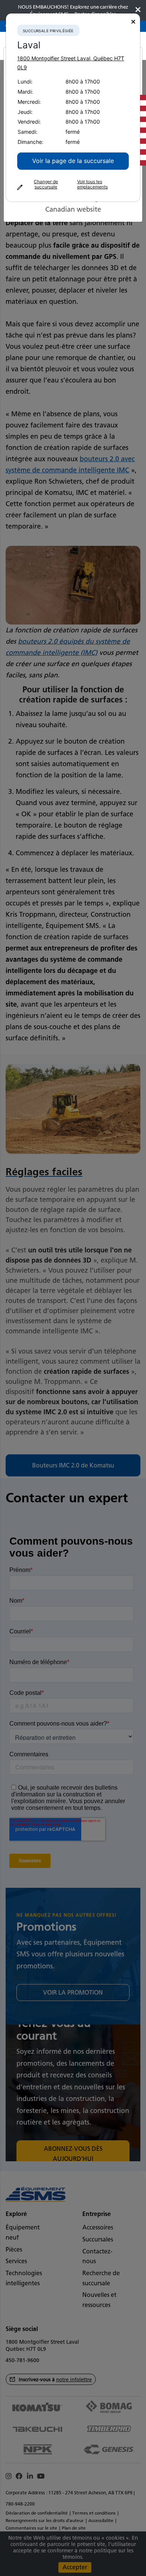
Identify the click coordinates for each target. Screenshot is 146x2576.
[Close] (133, 22)
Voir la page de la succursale (73, 161)
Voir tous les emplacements (92, 184)
